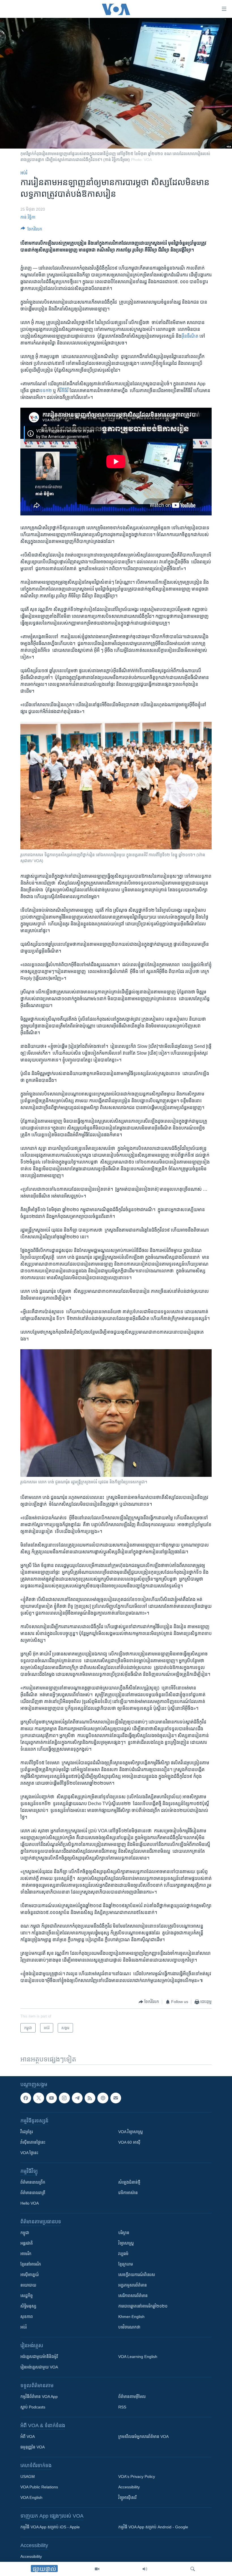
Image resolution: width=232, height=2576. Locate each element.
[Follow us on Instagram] (64, 2098)
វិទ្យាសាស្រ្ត (126, 2243)
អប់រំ (24, 173)
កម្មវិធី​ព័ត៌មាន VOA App (39, 2397)
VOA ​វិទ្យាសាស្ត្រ (131, 2132)
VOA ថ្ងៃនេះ (29, 2153)
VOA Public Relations (39, 2487)
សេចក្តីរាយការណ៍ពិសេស (137, 2275)
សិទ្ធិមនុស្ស (28, 2306)
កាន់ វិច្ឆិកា (28, 217)
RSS (122, 2407)
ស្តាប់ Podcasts (33, 2407)
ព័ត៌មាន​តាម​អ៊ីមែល (132, 2397)
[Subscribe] (116, 2098)
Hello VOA (30, 2203)
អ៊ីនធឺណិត (190, 336)
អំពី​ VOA (28, 2437)
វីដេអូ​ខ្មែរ (27, 2132)
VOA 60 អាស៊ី (129, 2142)
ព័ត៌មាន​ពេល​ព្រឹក (33, 2182)
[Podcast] (103, 2098)
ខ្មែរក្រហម (126, 2264)
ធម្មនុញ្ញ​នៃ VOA (33, 2447)
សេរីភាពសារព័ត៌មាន (133, 2296)
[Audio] (145, 2569)
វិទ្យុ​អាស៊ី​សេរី (127, 2497)
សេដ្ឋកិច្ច (27, 2296)
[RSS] (90, 2098)
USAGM (28, 2476)
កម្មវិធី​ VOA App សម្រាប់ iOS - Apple (50, 2527)
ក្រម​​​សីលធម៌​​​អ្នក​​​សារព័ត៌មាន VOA (143, 2437)
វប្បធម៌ (123, 2254)
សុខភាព (27, 2317)
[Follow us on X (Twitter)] (38, 2098)
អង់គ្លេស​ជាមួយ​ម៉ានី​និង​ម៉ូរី (39, 2357)
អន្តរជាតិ (27, 2243)
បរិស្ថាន (124, 2233)
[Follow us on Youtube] (51, 2098)
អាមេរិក (26, 2254)
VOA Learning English (138, 2357)
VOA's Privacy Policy (137, 2476)
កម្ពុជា (25, 2233)
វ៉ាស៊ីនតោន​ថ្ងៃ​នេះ (33, 2142)
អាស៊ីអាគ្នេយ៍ (30, 2275)
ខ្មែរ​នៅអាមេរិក (31, 2264)
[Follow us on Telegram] (77, 2098)
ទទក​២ (46, 391)
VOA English (31, 2497)
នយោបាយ (28, 2285)
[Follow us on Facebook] (26, 2098)
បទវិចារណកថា (129, 2327)
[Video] (97, 2569)
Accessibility (129, 2487)
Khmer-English (131, 2317)
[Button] (31, 230)
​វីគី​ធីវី (64, 391)
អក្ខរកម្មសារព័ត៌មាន (133, 2285)
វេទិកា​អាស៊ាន (128, 2193)
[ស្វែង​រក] (193, 2569)
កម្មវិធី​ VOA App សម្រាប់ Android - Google (153, 2527)
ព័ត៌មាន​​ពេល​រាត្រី (33, 2193)
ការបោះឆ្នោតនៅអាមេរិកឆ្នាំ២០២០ (143, 2306)
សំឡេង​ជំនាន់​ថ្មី (129, 2182)
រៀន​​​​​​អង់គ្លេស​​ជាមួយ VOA (39, 2367)
